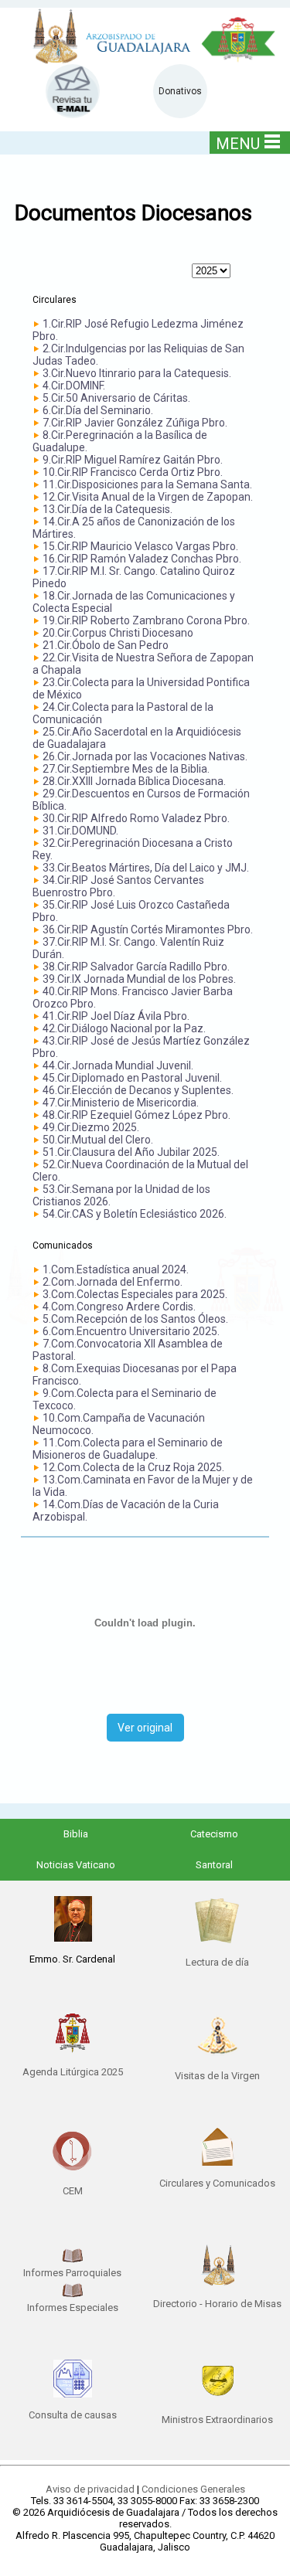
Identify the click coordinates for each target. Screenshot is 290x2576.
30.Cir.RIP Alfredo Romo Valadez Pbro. (136, 818)
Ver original (145, 1728)
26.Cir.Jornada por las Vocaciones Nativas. (145, 756)
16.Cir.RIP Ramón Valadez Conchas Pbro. (142, 559)
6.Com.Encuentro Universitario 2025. (131, 1331)
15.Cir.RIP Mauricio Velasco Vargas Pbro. (140, 546)
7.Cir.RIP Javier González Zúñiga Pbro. (135, 423)
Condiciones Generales (193, 2489)
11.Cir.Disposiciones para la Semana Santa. (147, 484)
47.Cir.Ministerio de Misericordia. (121, 1103)
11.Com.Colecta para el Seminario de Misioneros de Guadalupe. (128, 1449)
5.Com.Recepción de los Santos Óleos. (135, 1319)
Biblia (76, 1834)
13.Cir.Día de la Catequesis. (107, 509)
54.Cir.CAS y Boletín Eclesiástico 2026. (135, 1214)
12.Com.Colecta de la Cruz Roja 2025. (133, 1467)
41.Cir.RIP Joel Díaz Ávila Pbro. (116, 1016)
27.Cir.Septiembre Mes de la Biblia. (126, 769)
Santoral (214, 1865)
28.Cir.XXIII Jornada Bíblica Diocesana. (134, 781)
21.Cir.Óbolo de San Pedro (106, 645)
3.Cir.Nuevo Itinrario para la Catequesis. (137, 373)
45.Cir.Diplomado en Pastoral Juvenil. (132, 1078)
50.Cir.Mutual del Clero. (98, 1140)
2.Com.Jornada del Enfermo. (113, 1282)
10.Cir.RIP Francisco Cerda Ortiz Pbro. (133, 472)
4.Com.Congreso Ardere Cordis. (119, 1307)
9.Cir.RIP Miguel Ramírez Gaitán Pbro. (133, 460)
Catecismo (214, 1834)
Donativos (180, 91)
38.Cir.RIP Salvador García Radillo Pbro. (136, 967)
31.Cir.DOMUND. (80, 831)
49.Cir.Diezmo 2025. (91, 1127)
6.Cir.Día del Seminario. (98, 410)
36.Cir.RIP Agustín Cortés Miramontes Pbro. (148, 929)
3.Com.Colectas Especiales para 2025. (135, 1294)
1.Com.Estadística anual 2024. (116, 1269)
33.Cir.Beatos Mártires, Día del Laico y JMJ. (146, 868)
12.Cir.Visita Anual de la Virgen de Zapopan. (148, 497)
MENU (238, 144)
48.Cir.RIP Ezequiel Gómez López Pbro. (136, 1115)
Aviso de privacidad (90, 2489)
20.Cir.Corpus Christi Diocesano (118, 633)
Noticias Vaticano (76, 1865)
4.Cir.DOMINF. (74, 386)
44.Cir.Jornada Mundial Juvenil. (118, 1065)
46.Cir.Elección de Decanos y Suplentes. (138, 1090)
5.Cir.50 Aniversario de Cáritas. (116, 398)
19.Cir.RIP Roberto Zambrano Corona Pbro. (146, 620)
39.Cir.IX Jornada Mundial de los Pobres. (139, 979)
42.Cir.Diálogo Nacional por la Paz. (124, 1028)
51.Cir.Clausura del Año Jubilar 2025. (131, 1152)
